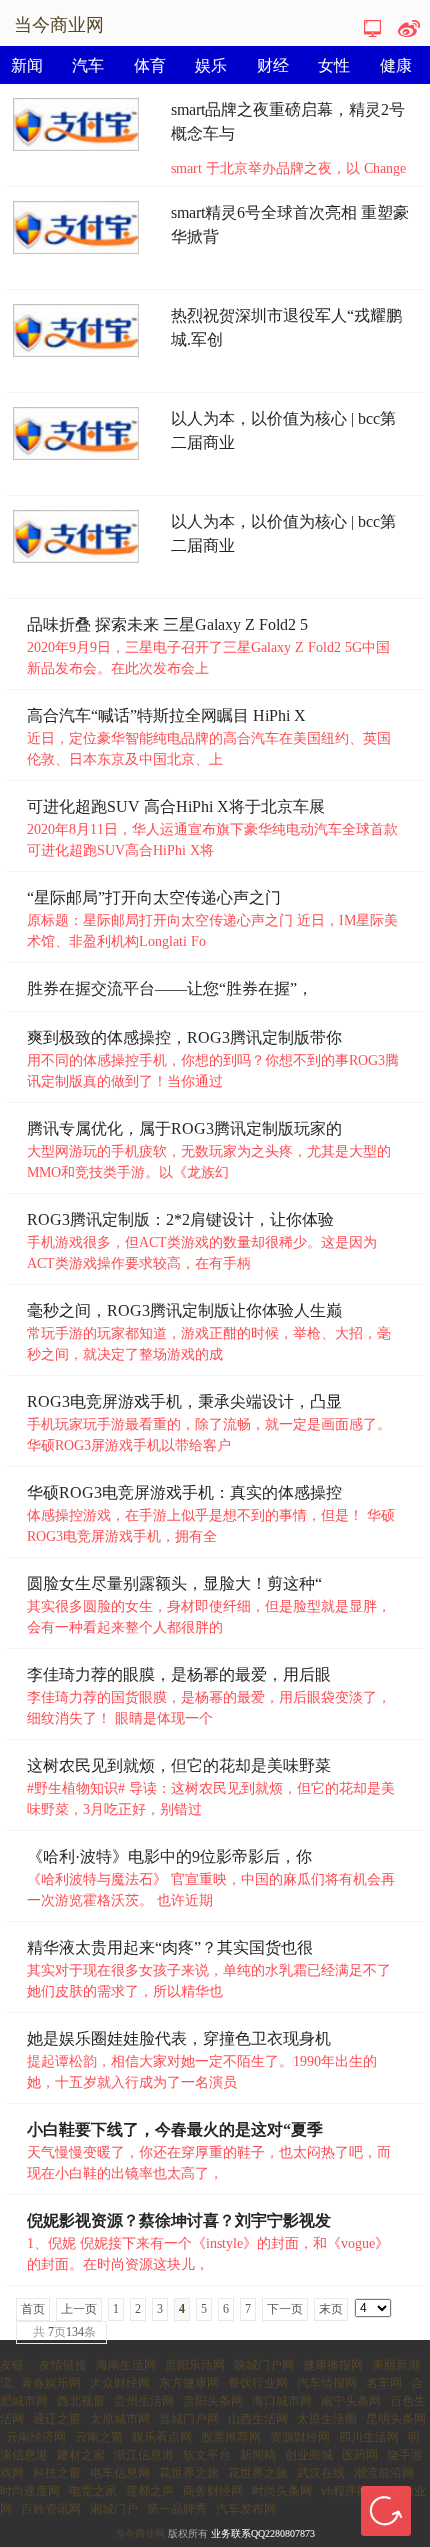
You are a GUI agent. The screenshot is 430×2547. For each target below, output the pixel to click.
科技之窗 (57, 2473)
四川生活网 (369, 2437)
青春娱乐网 (51, 2383)
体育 (150, 65)
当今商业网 (140, 2533)
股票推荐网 (231, 2437)
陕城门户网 (264, 2365)
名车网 (384, 2383)
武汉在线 (321, 2473)
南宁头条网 (351, 2401)
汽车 (88, 65)
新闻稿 (258, 2455)
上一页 (79, 2309)
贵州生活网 (144, 2401)
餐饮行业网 (258, 2383)
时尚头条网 (282, 2491)
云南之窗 (99, 2437)
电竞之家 (93, 2491)
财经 (273, 65)
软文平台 (207, 2455)
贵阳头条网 (213, 2401)
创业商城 (309, 2455)
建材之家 (81, 2455)
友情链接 (63, 2365)
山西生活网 (258, 2419)
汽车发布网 (246, 2509)
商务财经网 (213, 2491)
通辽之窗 (57, 2419)
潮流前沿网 (384, 2473)
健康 (396, 65)
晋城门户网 (189, 2419)
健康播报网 (333, 2365)
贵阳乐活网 (195, 2365)
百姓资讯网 (51, 2509)
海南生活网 (126, 2365)
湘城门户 (114, 2509)
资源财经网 (300, 2437)
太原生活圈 (327, 2419)
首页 (33, 2309)
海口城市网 (282, 2401)
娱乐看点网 (162, 2437)
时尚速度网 (30, 2491)
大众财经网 (120, 2383)
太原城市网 (120, 2419)
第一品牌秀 (177, 2509)
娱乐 (211, 65)
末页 (331, 2309)
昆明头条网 (396, 2419)
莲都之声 (150, 2491)
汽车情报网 (327, 2383)
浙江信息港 (144, 2455)
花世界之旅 (189, 2473)
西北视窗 (81, 2401)
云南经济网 (36, 2437)
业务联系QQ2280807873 (263, 2533)
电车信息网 (120, 2473)
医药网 (360, 2455)
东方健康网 (189, 2383)
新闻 (27, 65)
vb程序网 (345, 2491)
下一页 (285, 2309)
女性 (334, 65)
